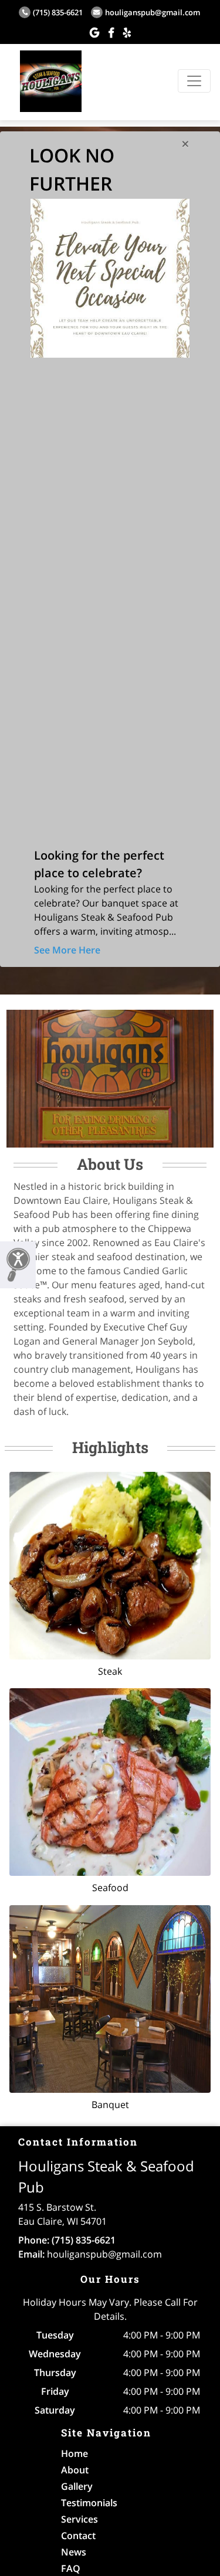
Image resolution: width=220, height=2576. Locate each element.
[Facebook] (111, 32)
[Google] (94, 32)
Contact (78, 2536)
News (74, 2552)
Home (75, 2453)
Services (79, 2519)
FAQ (71, 2568)
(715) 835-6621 (58, 12)
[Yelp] (127, 32)
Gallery (77, 2486)
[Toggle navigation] (194, 81)
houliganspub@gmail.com (153, 12)
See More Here (67, 950)
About (75, 2470)
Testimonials (89, 2503)
